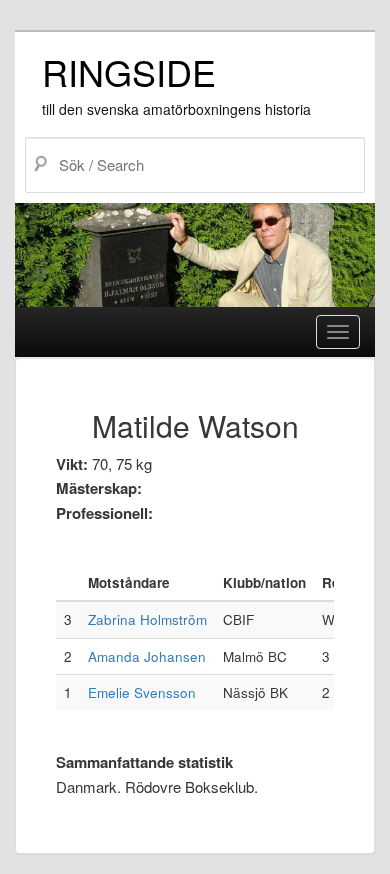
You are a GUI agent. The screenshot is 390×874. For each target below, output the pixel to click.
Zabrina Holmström (147, 619)
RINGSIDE (129, 71)
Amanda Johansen (147, 656)
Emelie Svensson (142, 692)
